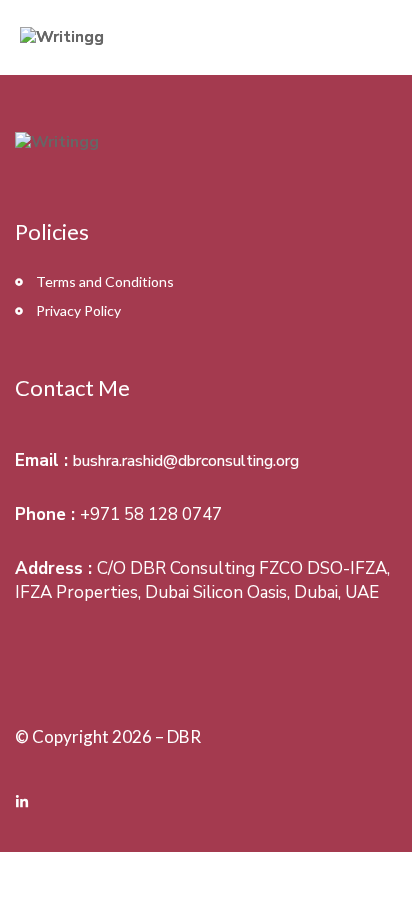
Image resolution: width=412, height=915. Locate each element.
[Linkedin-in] (22, 802)
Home (270, 37)
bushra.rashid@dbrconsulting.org (186, 461)
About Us (356, 37)
